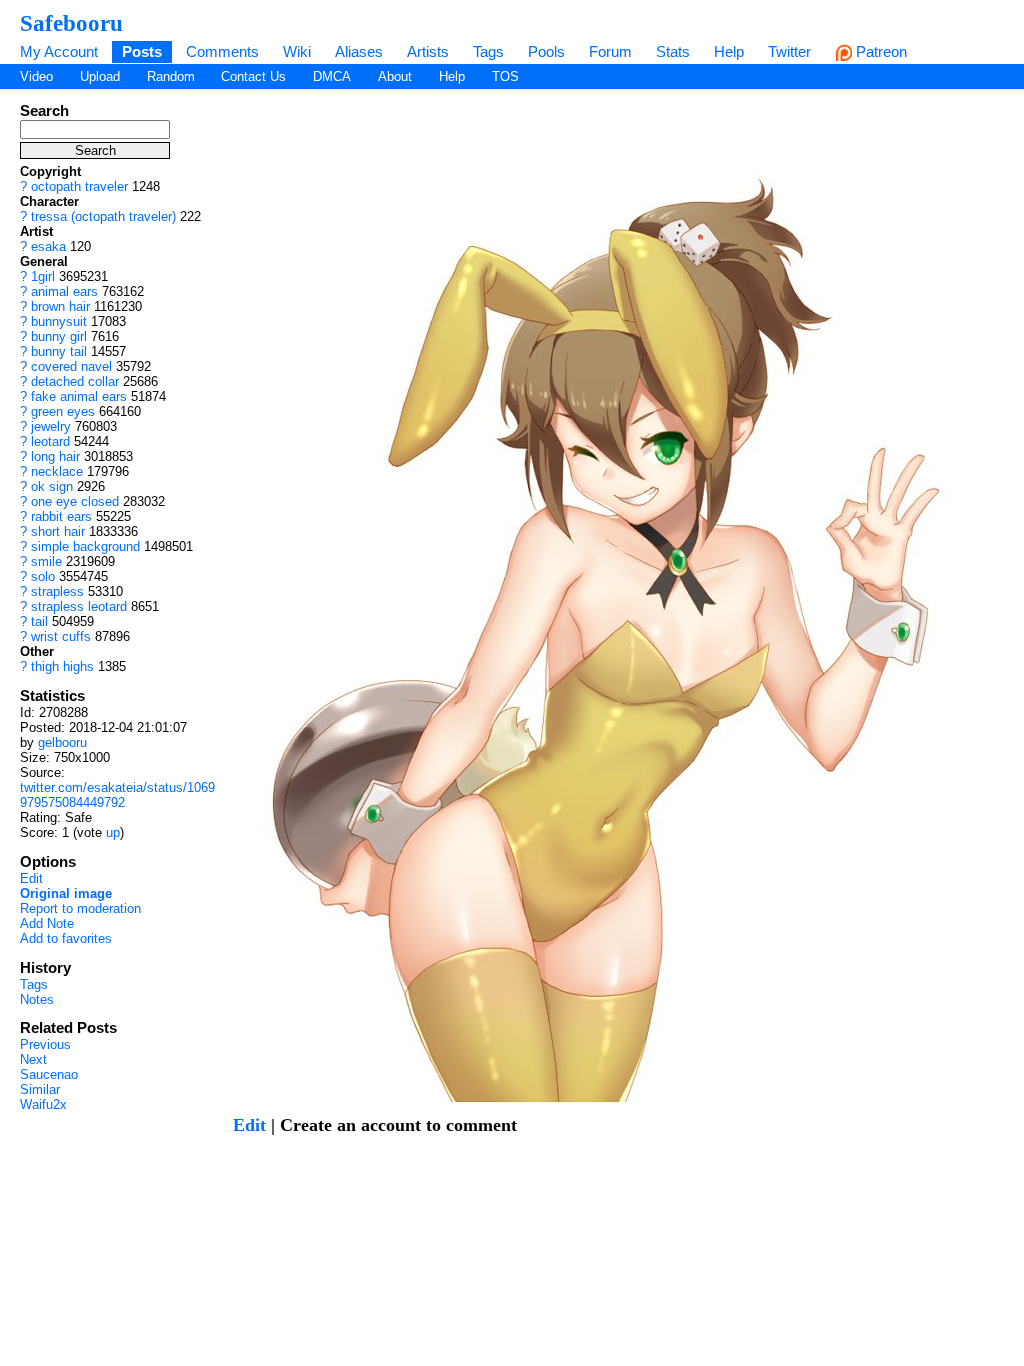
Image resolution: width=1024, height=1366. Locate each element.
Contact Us (253, 76)
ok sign (52, 486)
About (395, 76)
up (113, 832)
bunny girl (59, 336)
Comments (222, 51)
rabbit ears (61, 516)
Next (33, 1059)
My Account (59, 51)
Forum (610, 51)
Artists (428, 51)
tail (39, 621)
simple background (85, 546)
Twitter (789, 51)
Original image (66, 893)
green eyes (63, 411)
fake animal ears (79, 396)
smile (46, 561)
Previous (45, 1044)
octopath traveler (79, 186)
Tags (488, 51)
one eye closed (75, 501)
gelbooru (62, 742)
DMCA (332, 76)
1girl (43, 276)
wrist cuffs (61, 636)
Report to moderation (80, 908)
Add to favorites (66, 938)
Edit (31, 878)
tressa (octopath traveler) (103, 216)
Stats (673, 51)
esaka (48, 246)
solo (43, 576)
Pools (546, 51)
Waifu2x (43, 1104)
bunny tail (59, 351)
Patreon (879, 51)
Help (729, 51)
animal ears (64, 291)
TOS (505, 76)
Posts (142, 51)
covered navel (71, 366)
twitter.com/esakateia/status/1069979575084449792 (117, 795)
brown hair (60, 306)
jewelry (51, 426)
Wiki (297, 51)
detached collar (75, 381)
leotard (50, 441)
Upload (100, 76)
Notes (37, 999)
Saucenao (49, 1074)
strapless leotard (79, 606)
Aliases (359, 51)
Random (171, 76)
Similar (40, 1089)
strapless (57, 591)
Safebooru (71, 23)
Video (36, 76)
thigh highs (62, 666)
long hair (55, 456)
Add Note (47, 923)
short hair (58, 531)
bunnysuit (59, 321)
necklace (57, 471)
